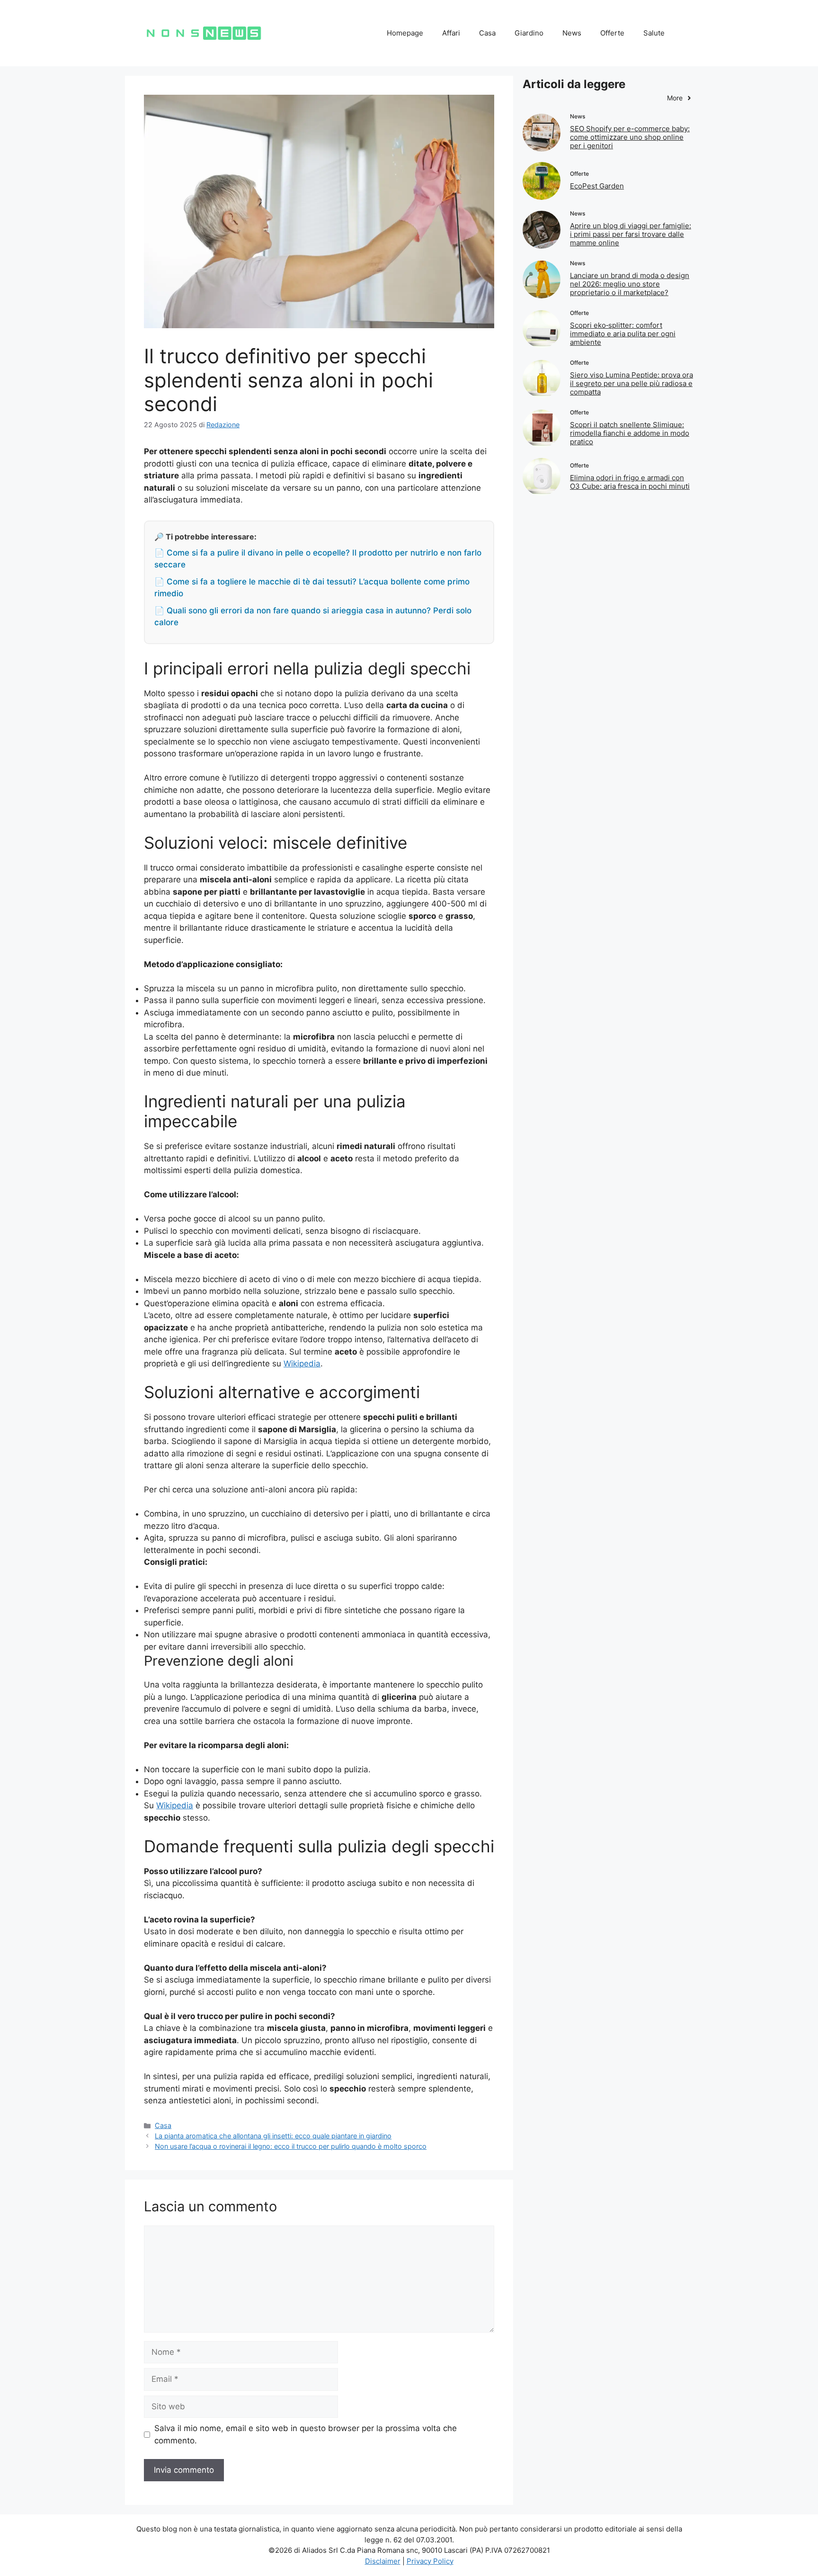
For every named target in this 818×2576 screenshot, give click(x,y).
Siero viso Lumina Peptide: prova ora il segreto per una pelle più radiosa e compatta (631, 383)
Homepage (405, 33)
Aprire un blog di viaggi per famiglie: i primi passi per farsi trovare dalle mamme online (631, 234)
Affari (451, 33)
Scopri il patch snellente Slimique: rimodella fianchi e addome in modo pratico (630, 433)
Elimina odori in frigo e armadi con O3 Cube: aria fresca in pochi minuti (630, 482)
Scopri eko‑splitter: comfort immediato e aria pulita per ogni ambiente (623, 334)
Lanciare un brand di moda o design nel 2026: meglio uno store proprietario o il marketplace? (630, 284)
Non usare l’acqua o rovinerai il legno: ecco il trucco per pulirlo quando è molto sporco (291, 2146)
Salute (654, 33)
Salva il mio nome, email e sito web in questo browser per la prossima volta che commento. (306, 2434)
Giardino (529, 33)
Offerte (612, 33)
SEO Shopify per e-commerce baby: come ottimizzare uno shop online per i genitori (630, 137)
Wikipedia (302, 1364)
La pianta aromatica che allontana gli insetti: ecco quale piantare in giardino (273, 2136)
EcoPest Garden (597, 186)
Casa (487, 33)
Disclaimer (383, 2561)
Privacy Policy (430, 2561)
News (572, 33)
